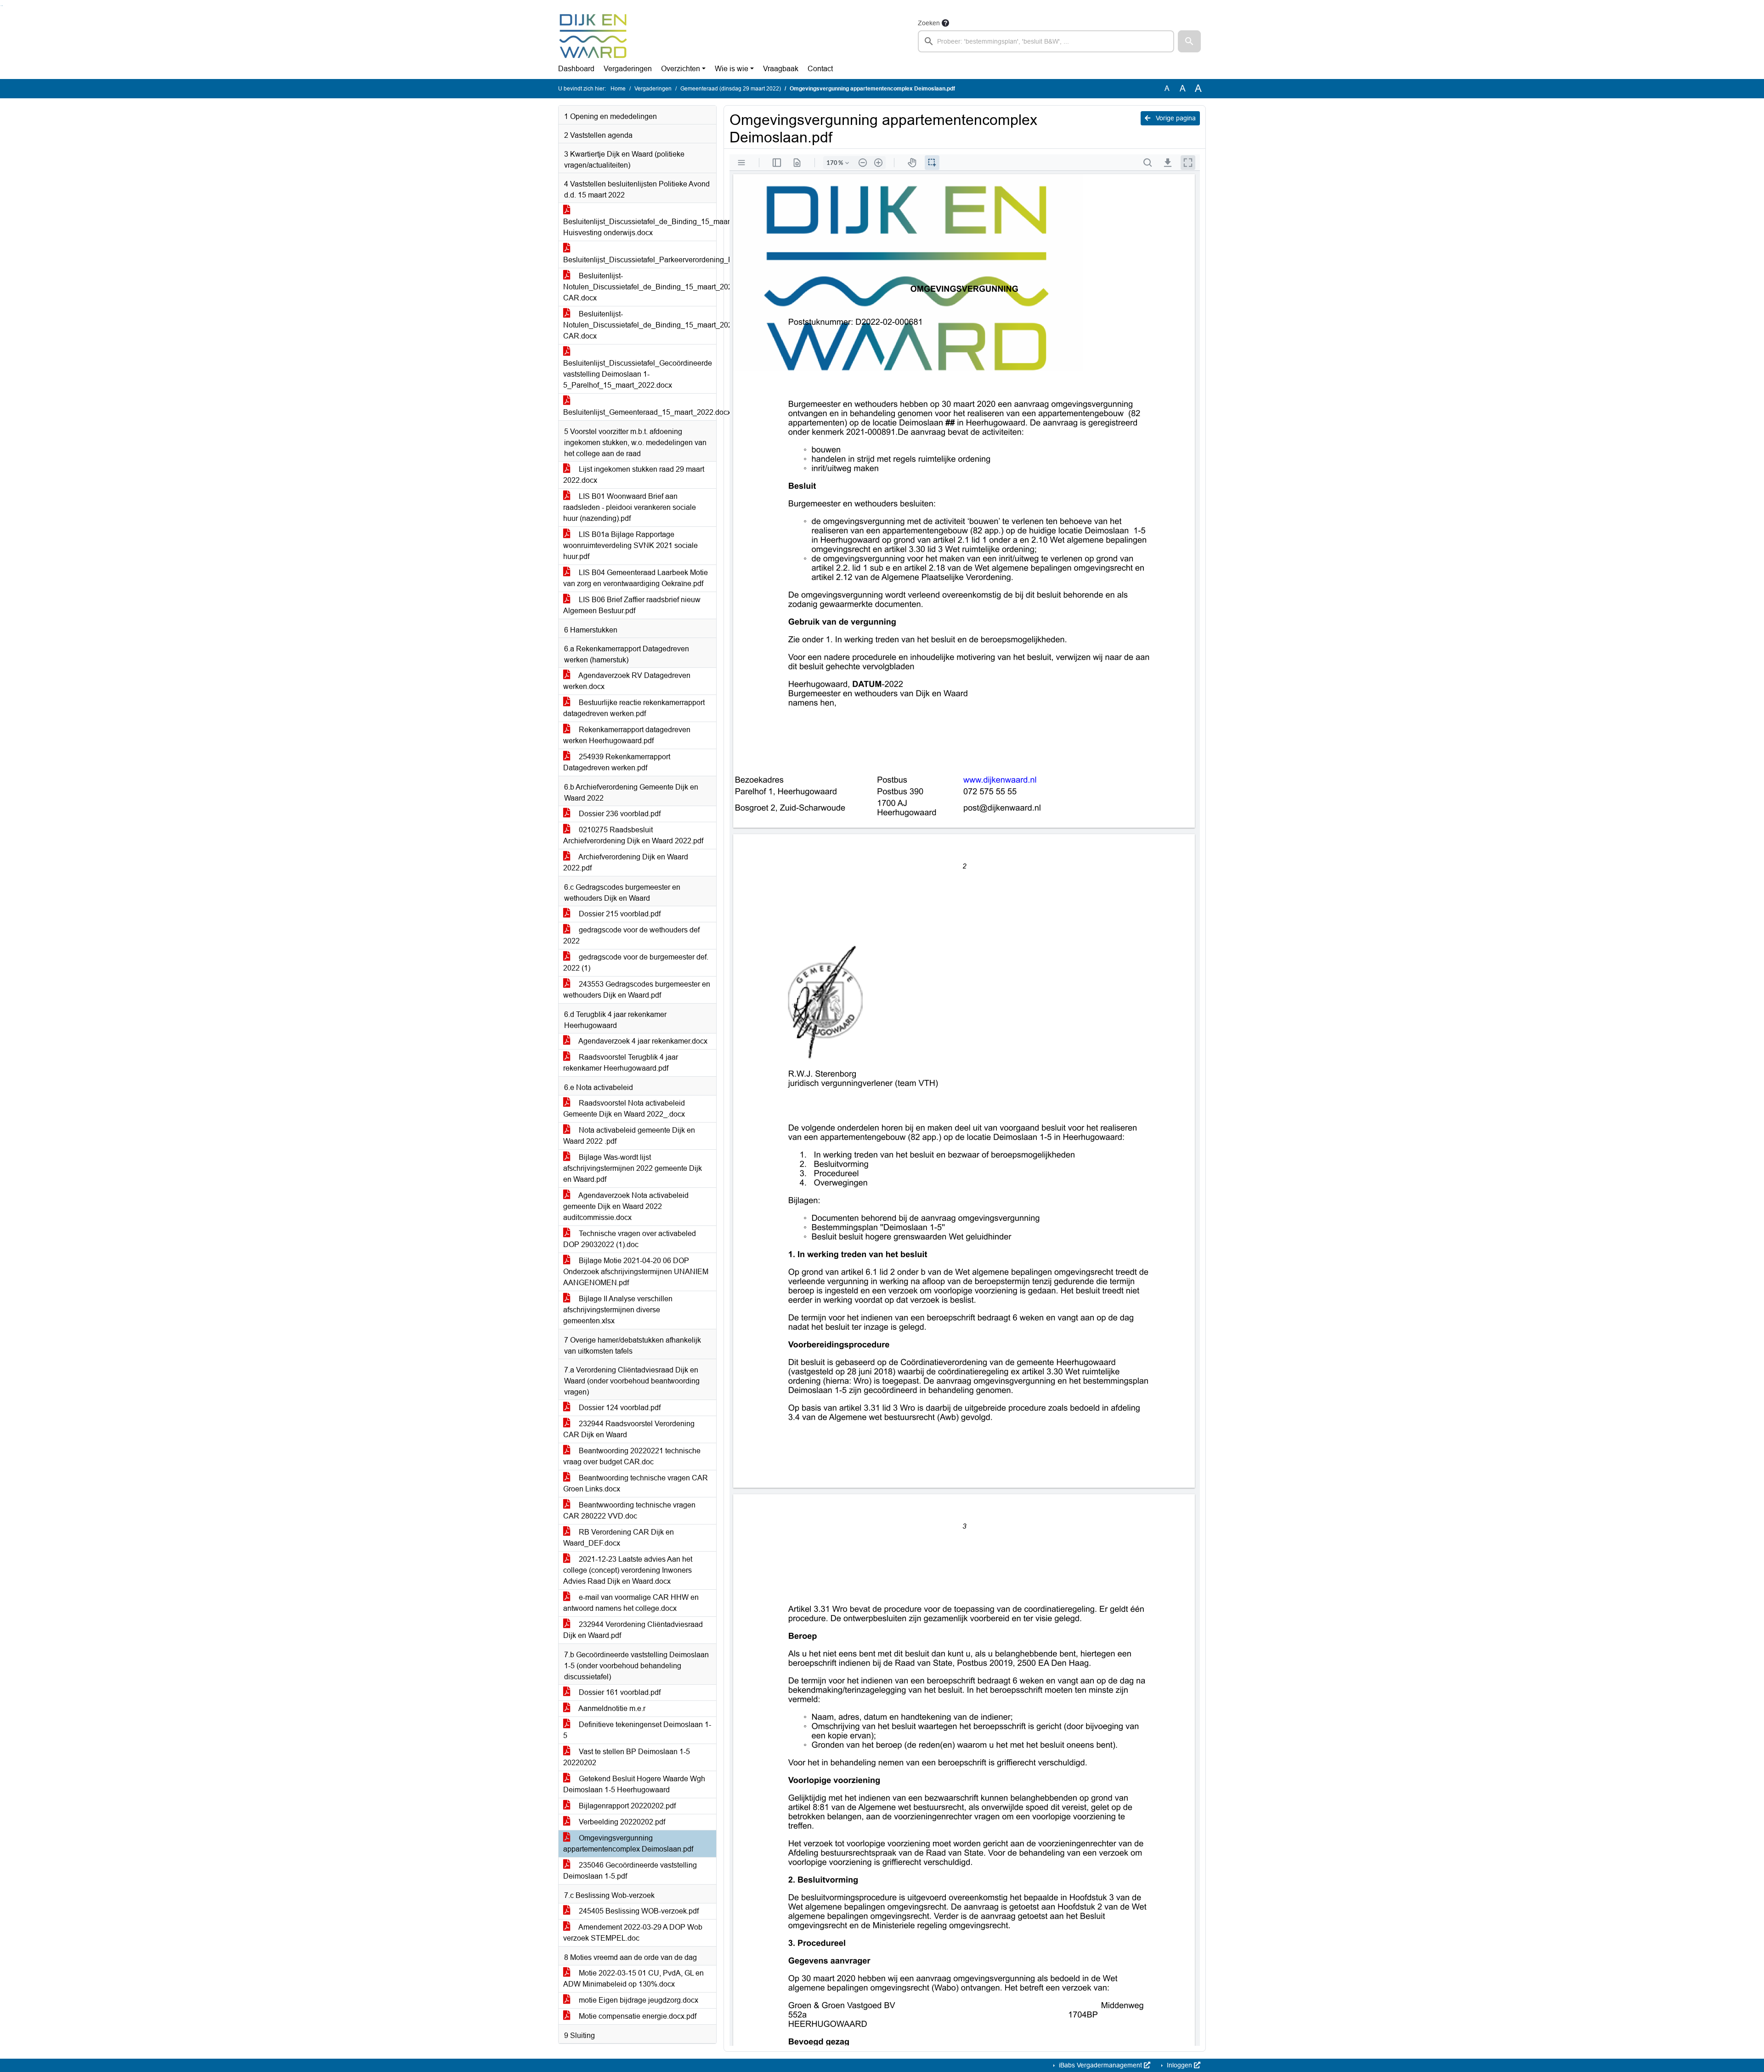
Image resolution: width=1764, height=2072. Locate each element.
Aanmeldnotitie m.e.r (611, 1708)
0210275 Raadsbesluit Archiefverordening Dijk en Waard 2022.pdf (633, 835)
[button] (1189, 41)
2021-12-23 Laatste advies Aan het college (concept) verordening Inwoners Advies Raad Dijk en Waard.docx (628, 1570)
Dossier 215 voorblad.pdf (619, 914)
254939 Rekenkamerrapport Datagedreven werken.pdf (617, 762)
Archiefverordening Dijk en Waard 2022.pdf (626, 862)
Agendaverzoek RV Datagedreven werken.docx (627, 681)
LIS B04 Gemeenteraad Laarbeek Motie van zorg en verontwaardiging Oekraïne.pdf (636, 578)
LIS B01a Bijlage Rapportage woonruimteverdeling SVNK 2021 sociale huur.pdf (630, 545)
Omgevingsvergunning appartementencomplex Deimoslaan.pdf (628, 1843)
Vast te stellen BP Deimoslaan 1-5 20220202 (627, 1757)
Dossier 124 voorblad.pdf (619, 1408)
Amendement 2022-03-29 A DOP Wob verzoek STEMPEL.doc (633, 1933)
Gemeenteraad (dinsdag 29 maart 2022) (731, 89)
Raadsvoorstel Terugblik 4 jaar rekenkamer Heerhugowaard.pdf (621, 1063)
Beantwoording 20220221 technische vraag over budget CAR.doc (632, 1456)
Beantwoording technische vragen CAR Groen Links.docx (636, 1483)
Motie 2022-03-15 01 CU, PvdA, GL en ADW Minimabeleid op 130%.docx (633, 1979)
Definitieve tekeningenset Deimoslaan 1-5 (637, 1730)
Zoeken (929, 23)
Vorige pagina (1175, 118)
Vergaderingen (628, 69)
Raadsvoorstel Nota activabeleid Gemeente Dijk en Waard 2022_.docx (624, 1109)
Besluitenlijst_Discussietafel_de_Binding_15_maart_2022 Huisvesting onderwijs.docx (640, 227)
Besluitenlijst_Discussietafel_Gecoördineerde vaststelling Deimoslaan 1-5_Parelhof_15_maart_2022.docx (638, 374)
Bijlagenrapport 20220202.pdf (626, 1806)
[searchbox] (1046, 41)
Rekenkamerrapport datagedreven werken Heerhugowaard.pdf (627, 735)
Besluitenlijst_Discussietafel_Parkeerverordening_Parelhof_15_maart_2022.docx (640, 260)
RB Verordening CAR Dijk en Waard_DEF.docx (619, 1538)
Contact (820, 69)
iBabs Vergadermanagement (1100, 2065)
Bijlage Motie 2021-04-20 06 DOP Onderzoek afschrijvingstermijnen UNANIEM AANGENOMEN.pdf (636, 1272)
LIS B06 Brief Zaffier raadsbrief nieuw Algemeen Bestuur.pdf (632, 605)
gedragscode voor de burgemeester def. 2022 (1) (636, 963)
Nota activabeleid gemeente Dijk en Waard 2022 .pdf (629, 1136)
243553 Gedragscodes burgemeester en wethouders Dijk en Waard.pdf (637, 990)
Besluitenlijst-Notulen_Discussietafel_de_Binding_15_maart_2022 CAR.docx (640, 287)
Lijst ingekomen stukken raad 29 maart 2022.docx (634, 475)
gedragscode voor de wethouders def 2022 (631, 935)
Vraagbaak (781, 69)
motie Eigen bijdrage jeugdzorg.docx (638, 2000)
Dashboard (576, 69)
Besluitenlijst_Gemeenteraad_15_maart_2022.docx (640, 412)
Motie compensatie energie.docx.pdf (637, 2016)
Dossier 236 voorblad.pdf (619, 814)
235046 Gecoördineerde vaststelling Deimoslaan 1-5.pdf (630, 1871)
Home (618, 89)
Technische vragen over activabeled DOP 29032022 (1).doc (630, 1239)
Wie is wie (732, 69)
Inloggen (1179, 2065)
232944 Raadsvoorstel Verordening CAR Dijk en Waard (629, 1429)
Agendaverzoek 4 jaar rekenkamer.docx (642, 1041)
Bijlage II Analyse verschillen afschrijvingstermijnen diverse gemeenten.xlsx (618, 1310)
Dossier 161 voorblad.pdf (619, 1692)
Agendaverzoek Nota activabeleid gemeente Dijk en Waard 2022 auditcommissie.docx (626, 1206)
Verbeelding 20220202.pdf (621, 1822)
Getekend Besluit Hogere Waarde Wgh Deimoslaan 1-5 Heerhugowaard (634, 1784)
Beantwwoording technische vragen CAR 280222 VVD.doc (629, 1510)
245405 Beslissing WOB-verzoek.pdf (638, 1911)
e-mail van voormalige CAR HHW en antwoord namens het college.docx (631, 1603)
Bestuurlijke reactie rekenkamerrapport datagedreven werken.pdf (634, 708)
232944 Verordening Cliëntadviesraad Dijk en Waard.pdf (633, 1630)
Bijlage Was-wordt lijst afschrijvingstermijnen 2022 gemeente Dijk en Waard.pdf (633, 1168)
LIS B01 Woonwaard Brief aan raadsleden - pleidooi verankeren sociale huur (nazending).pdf (630, 507)
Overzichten (681, 69)
